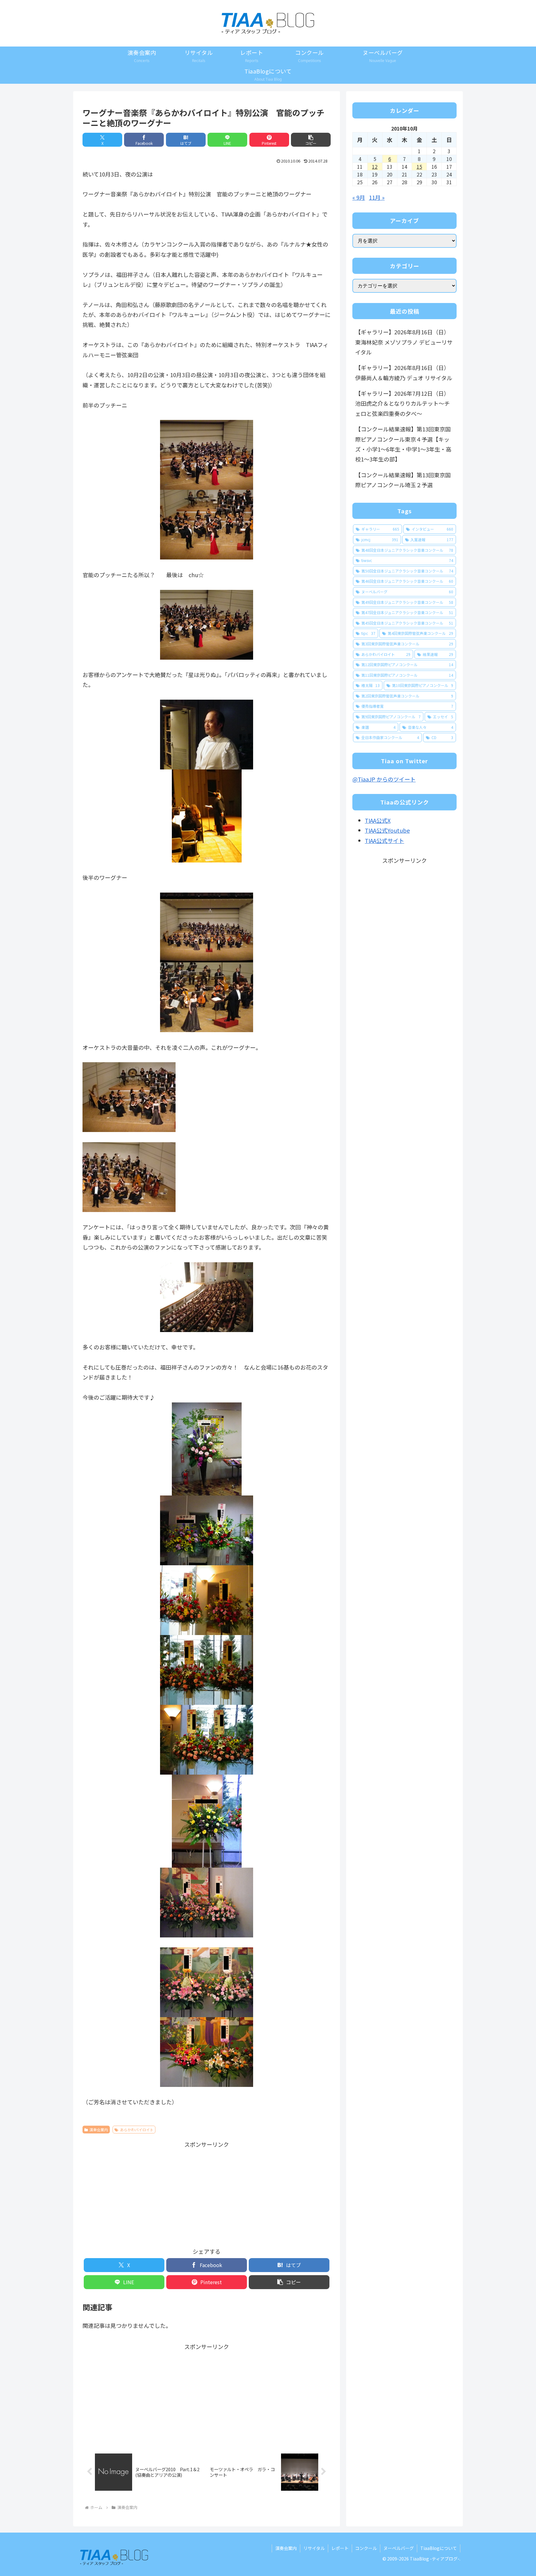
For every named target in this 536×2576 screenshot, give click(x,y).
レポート (340, 2548)
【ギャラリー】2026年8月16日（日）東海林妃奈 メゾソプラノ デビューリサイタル (404, 342)
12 (375, 167)
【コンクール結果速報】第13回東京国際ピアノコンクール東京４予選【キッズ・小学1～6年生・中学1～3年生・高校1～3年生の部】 (403, 444)
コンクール (366, 2548)
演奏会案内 (99, 2130)
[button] (311, 140)
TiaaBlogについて (439, 2548)
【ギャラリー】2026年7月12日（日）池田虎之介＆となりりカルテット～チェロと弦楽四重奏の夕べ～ (402, 403)
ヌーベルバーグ (399, 2548)
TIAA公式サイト (384, 840)
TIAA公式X (378, 820)
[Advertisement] (207, 2193)
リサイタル (314, 2548)
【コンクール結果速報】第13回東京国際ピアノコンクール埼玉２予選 (403, 480)
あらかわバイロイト (137, 2130)
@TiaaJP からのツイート (384, 779)
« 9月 (359, 197)
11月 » (377, 197)
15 (419, 167)
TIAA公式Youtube (387, 830)
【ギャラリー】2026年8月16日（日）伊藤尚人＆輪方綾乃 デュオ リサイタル (404, 372)
